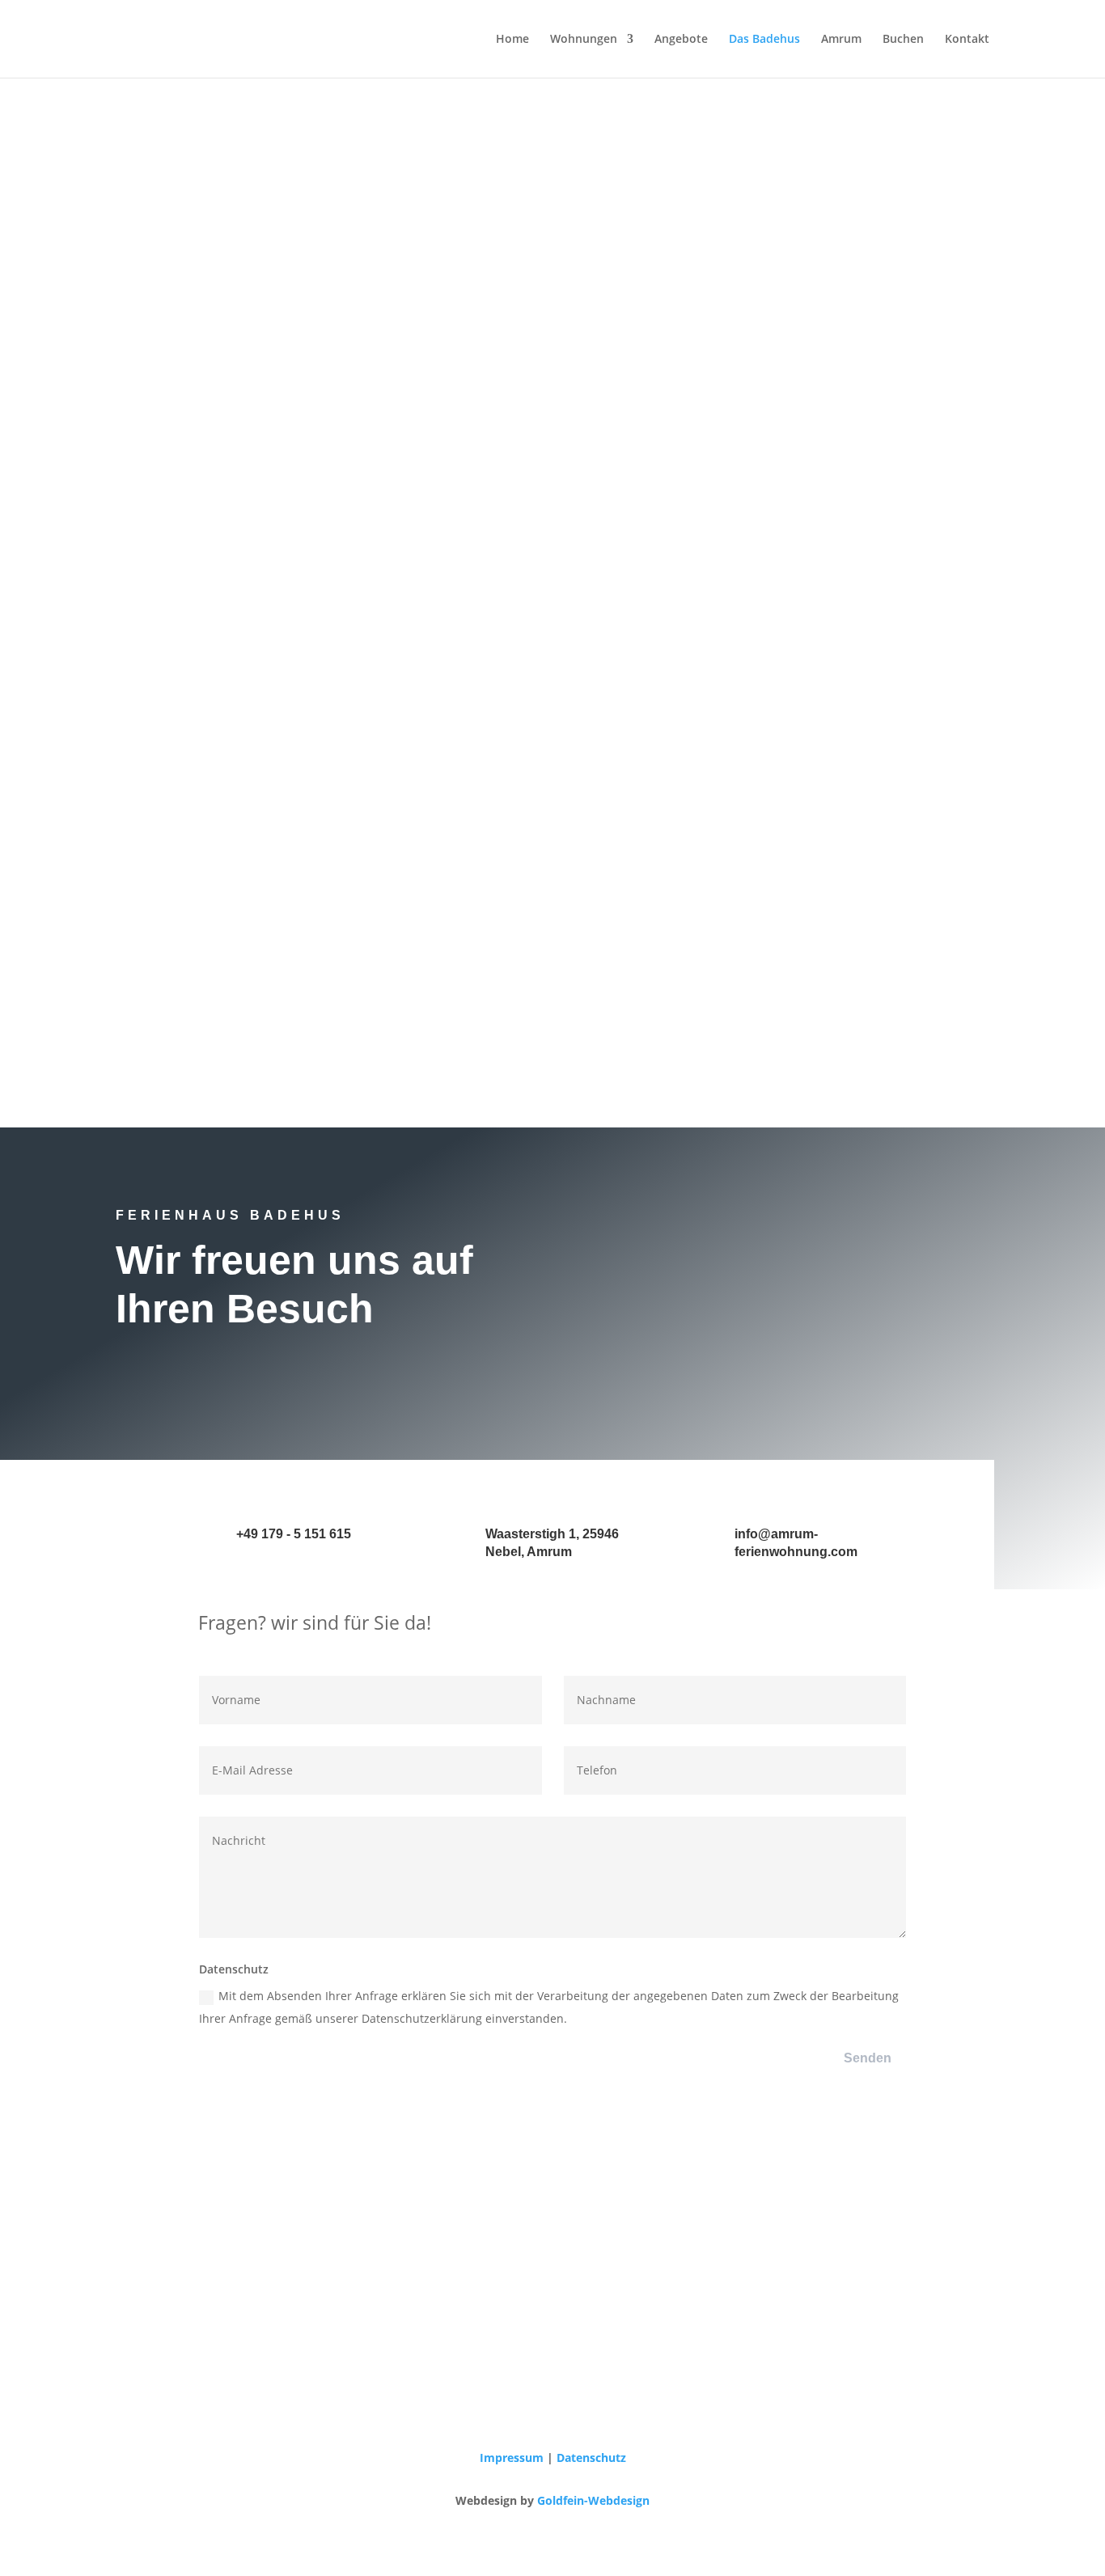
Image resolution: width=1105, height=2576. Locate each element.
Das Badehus (764, 40)
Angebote (681, 40)
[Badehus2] (553, 1009)
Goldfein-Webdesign (593, 2500)
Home (512, 40)
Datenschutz (591, 2458)
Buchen (903, 40)
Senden (868, 2058)
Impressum (512, 2458)
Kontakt (967, 40)
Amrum (841, 40)
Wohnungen (584, 40)
